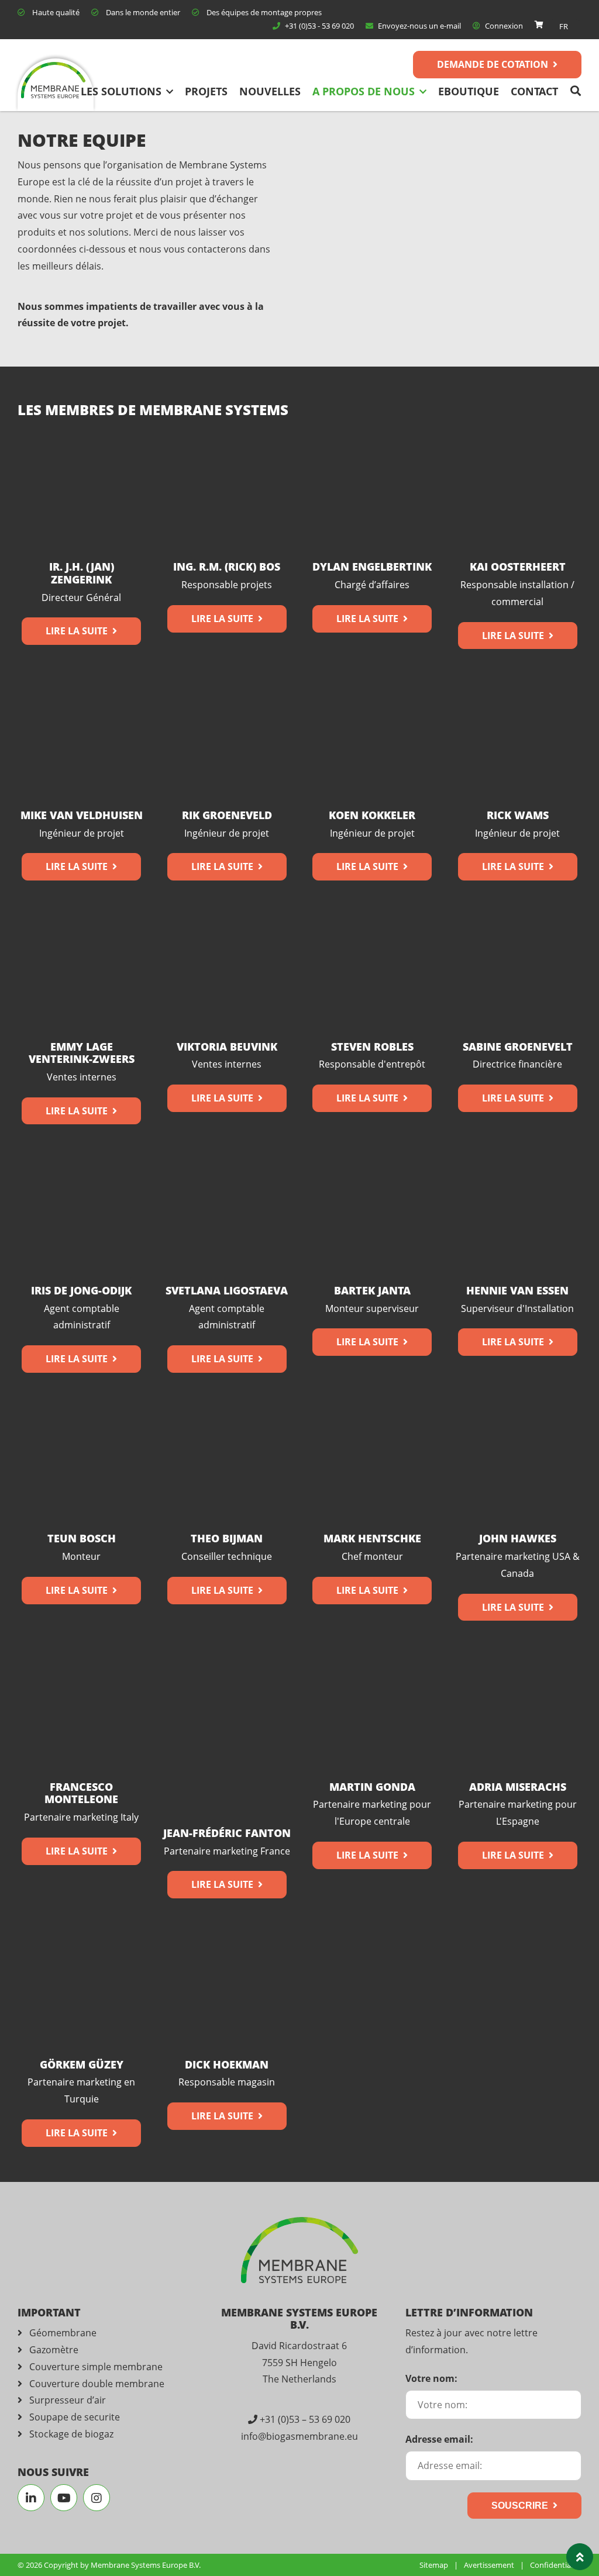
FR (564, 26)
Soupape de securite (75, 2417)
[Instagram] (97, 2498)
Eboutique (469, 91)
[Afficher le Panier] (539, 25)
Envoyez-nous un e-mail (419, 26)
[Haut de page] (580, 2557)
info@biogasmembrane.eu (299, 2436)
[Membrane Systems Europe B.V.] (56, 85)
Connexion (503, 26)
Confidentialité (556, 2565)
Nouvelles (270, 91)
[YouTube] (64, 2498)
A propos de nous (364, 91)
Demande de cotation (493, 64)
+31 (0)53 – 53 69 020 (305, 2419)
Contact (534, 91)
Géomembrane (63, 2333)
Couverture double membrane (97, 2384)
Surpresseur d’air (68, 2400)
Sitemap (434, 2565)
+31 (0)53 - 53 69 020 (319, 26)
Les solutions (121, 91)
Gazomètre (54, 2350)
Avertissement (489, 2565)
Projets (206, 91)
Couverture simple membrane (96, 2367)
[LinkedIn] (31, 2498)
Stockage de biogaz (71, 2434)
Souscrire (520, 2506)
